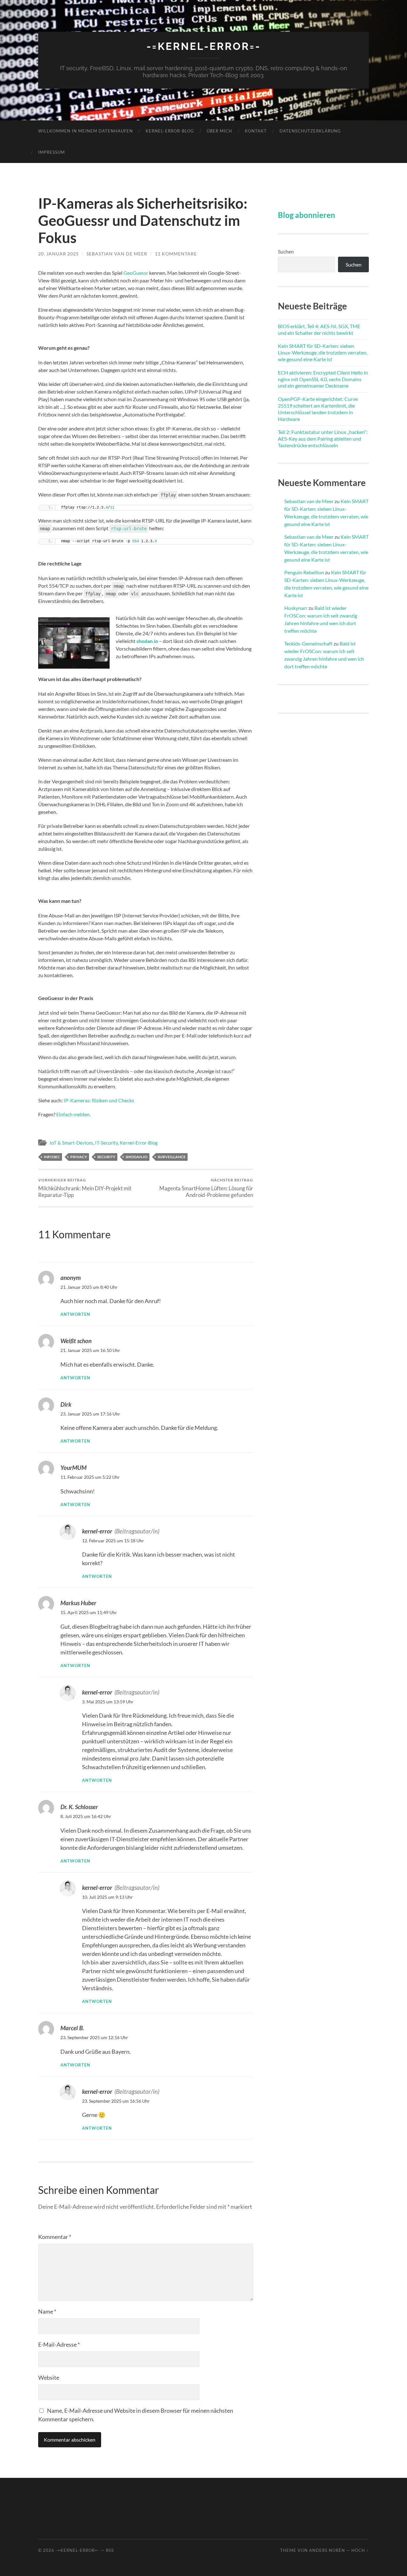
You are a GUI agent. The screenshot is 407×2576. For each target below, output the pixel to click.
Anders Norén (327, 2550)
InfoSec (52, 1157)
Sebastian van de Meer (117, 254)
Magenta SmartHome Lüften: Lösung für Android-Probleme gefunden (206, 1188)
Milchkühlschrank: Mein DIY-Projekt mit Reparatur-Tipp (85, 1188)
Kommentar (55, 2237)
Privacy (79, 1157)
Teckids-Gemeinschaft (308, 643)
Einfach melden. (73, 1114)
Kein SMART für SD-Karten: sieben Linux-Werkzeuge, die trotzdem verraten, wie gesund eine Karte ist (323, 352)
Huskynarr (296, 608)
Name (47, 2311)
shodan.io (147, 641)
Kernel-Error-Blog (170, 131)
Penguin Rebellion (304, 572)
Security (106, 1157)
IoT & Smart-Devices (71, 1143)
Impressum (52, 152)
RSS (110, 2550)
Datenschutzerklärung (310, 131)
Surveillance (172, 1157)
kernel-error (97, 1531)
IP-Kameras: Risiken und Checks (99, 1100)
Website (49, 2377)
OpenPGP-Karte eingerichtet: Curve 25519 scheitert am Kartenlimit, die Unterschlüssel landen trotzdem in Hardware (318, 409)
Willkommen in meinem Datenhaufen (86, 131)
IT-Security (107, 1143)
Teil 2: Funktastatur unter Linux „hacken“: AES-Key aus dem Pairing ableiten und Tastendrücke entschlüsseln (323, 439)
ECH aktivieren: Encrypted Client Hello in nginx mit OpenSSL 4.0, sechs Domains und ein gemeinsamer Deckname (323, 379)
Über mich (219, 131)
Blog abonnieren (307, 215)
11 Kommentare (176, 254)
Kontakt (256, 131)
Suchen (286, 251)
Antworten (75, 1314)
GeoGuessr (136, 273)
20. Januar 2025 (59, 254)
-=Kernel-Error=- (204, 46)
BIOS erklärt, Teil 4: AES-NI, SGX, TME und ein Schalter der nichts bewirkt (319, 329)
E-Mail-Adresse (59, 2344)
